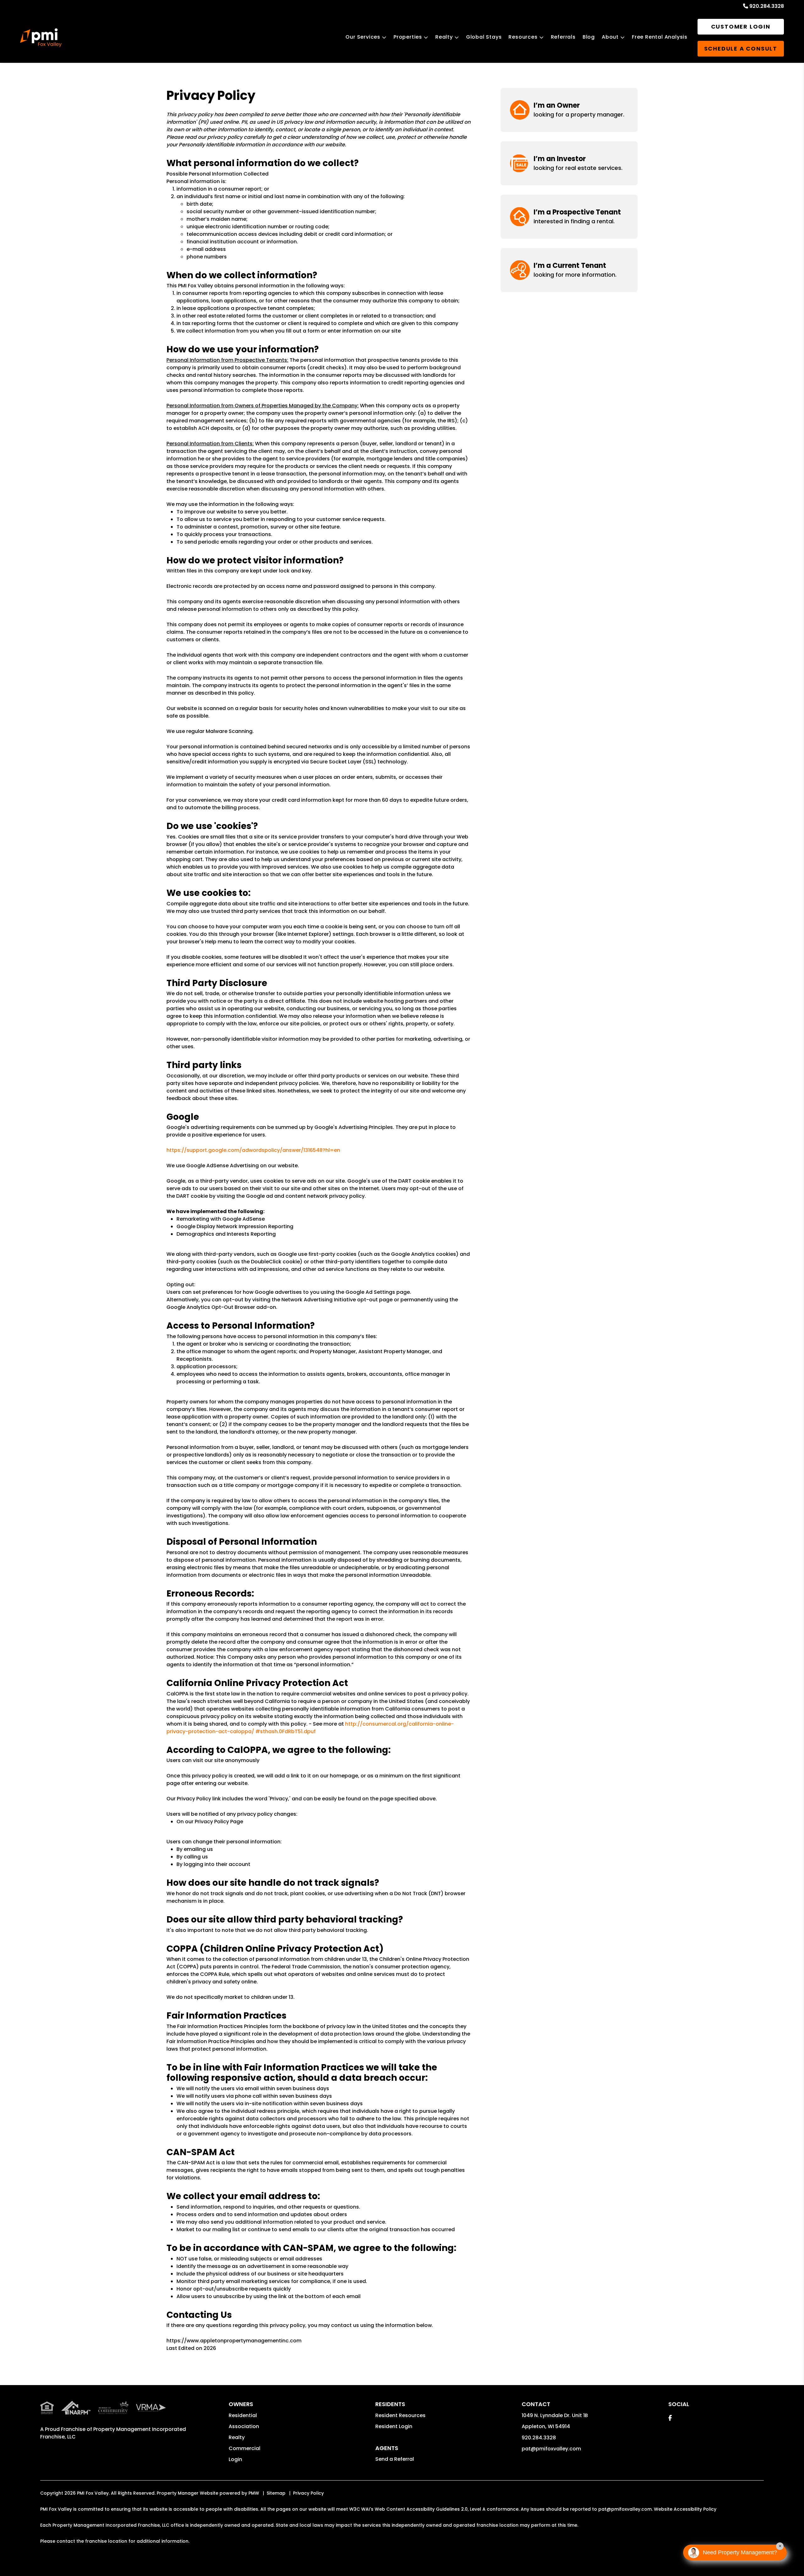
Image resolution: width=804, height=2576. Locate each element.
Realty (444, 37)
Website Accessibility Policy (685, 2509)
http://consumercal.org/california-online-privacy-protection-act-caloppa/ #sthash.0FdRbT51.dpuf (310, 1728)
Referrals (563, 37)
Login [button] (235, 2459)
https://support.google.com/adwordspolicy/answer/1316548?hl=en (253, 1150)
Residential (243, 2415)
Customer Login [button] (741, 27)
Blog (589, 37)
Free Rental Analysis (660, 37)
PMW (254, 2493)
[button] (569, 110)
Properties (408, 37)
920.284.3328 (767, 6)
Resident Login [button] (394, 2426)
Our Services (363, 37)
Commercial (244, 2448)
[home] (41, 38)
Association (244, 2426)
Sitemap (276, 2493)
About (610, 37)
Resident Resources (400, 2415)
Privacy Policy (308, 2493)
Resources (523, 37)
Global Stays (484, 37)
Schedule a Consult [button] (741, 49)
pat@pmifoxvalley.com (551, 2449)
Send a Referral (395, 2459)
